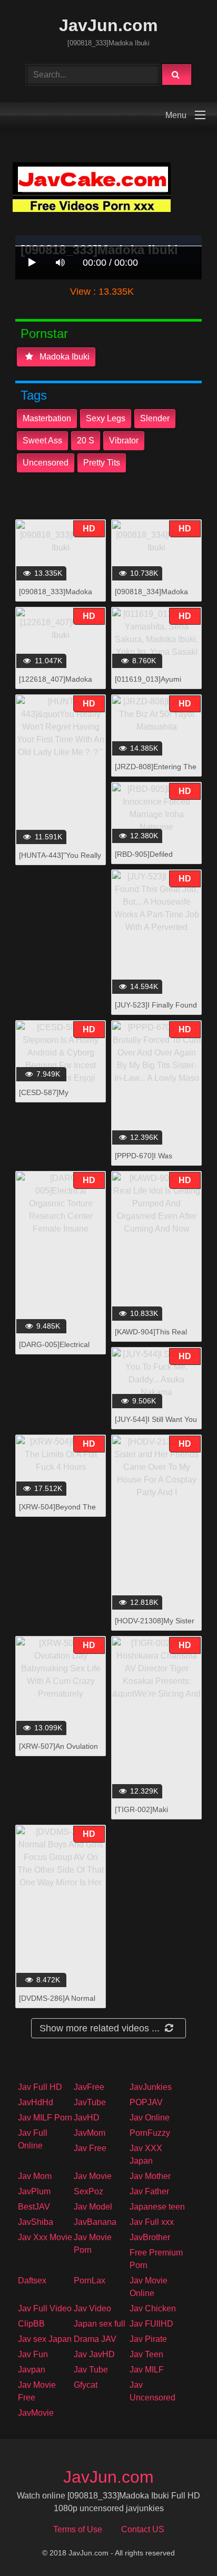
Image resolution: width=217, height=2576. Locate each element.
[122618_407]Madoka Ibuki (56, 685)
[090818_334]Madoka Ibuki (151, 597)
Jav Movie (93, 2176)
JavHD (87, 2118)
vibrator (124, 440)
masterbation (47, 418)
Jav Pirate (148, 2339)
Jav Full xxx (152, 2222)
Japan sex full (100, 2324)
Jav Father (149, 2191)
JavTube (90, 2102)
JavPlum (34, 2191)
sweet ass (42, 440)
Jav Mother (150, 2176)
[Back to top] (182, 2545)
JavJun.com (108, 25)
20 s (86, 440)
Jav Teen (146, 2354)
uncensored (46, 463)
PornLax (90, 2280)
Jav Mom (35, 2176)
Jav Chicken (153, 2308)
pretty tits (102, 463)
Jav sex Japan (45, 2339)
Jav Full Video (45, 2308)
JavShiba (36, 2222)
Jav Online (150, 2118)
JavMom (90, 2133)
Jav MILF (147, 2370)
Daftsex (32, 2280)
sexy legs (106, 418)
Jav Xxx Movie (45, 2237)
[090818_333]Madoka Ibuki (56, 597)
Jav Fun (33, 2354)
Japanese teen (157, 2207)
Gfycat (86, 2385)
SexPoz (88, 2191)
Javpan (32, 2370)
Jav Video (92, 2308)
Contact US (143, 2529)
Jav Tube (91, 2370)
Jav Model (93, 2207)
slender (155, 418)
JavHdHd (36, 2102)
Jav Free (90, 2148)
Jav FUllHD (151, 2324)
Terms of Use (78, 2529)
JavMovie (36, 2413)
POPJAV (146, 2102)
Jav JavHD (94, 2354)
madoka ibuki (63, 357)
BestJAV (34, 2207)
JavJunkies (151, 2087)
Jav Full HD (40, 2087)
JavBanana (95, 2222)
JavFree (89, 2087)
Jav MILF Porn (45, 2118)
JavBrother (150, 2237)
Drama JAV (95, 2339)
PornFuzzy (150, 2133)
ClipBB (31, 2324)
